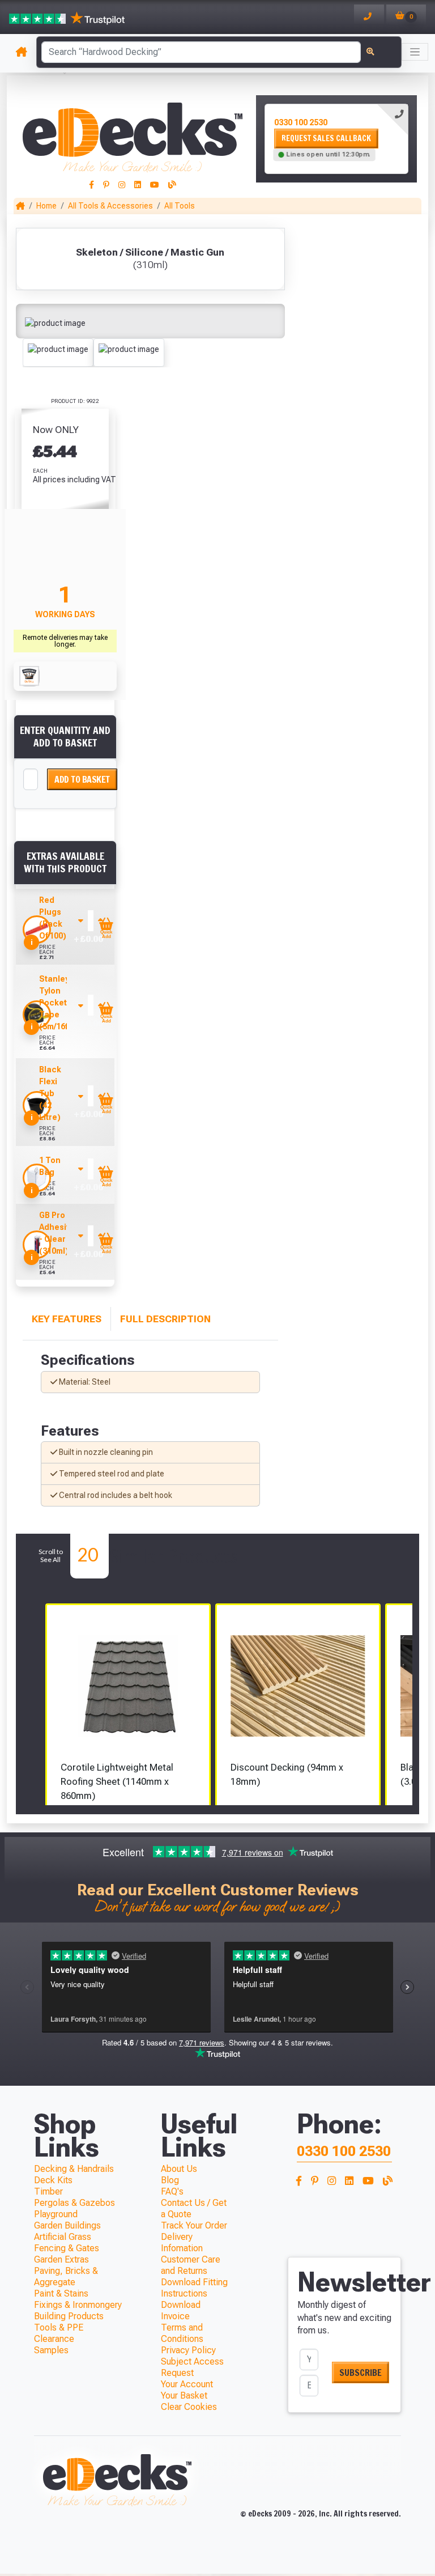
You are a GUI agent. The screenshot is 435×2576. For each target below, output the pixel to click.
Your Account (187, 2384)
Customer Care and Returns (191, 2265)
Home (46, 206)
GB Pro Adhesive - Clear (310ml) (57, 1233)
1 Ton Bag (50, 1166)
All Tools (180, 206)
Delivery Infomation (182, 2242)
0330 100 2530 (301, 122)
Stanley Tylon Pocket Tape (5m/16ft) (56, 1003)
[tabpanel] (336, 139)
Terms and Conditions (182, 2333)
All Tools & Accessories (110, 206)
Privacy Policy (188, 2350)
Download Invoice (181, 2310)
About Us (179, 2169)
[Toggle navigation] (415, 52)
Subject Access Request (192, 2367)
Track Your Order (194, 2225)
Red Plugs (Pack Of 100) (53, 918)
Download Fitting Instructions (194, 2288)
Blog (170, 2180)
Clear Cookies (189, 2407)
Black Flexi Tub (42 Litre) (50, 1093)
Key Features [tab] (67, 1319)
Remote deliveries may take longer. (65, 641)
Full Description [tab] (165, 1319)
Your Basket (184, 2395)
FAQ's (172, 2191)
